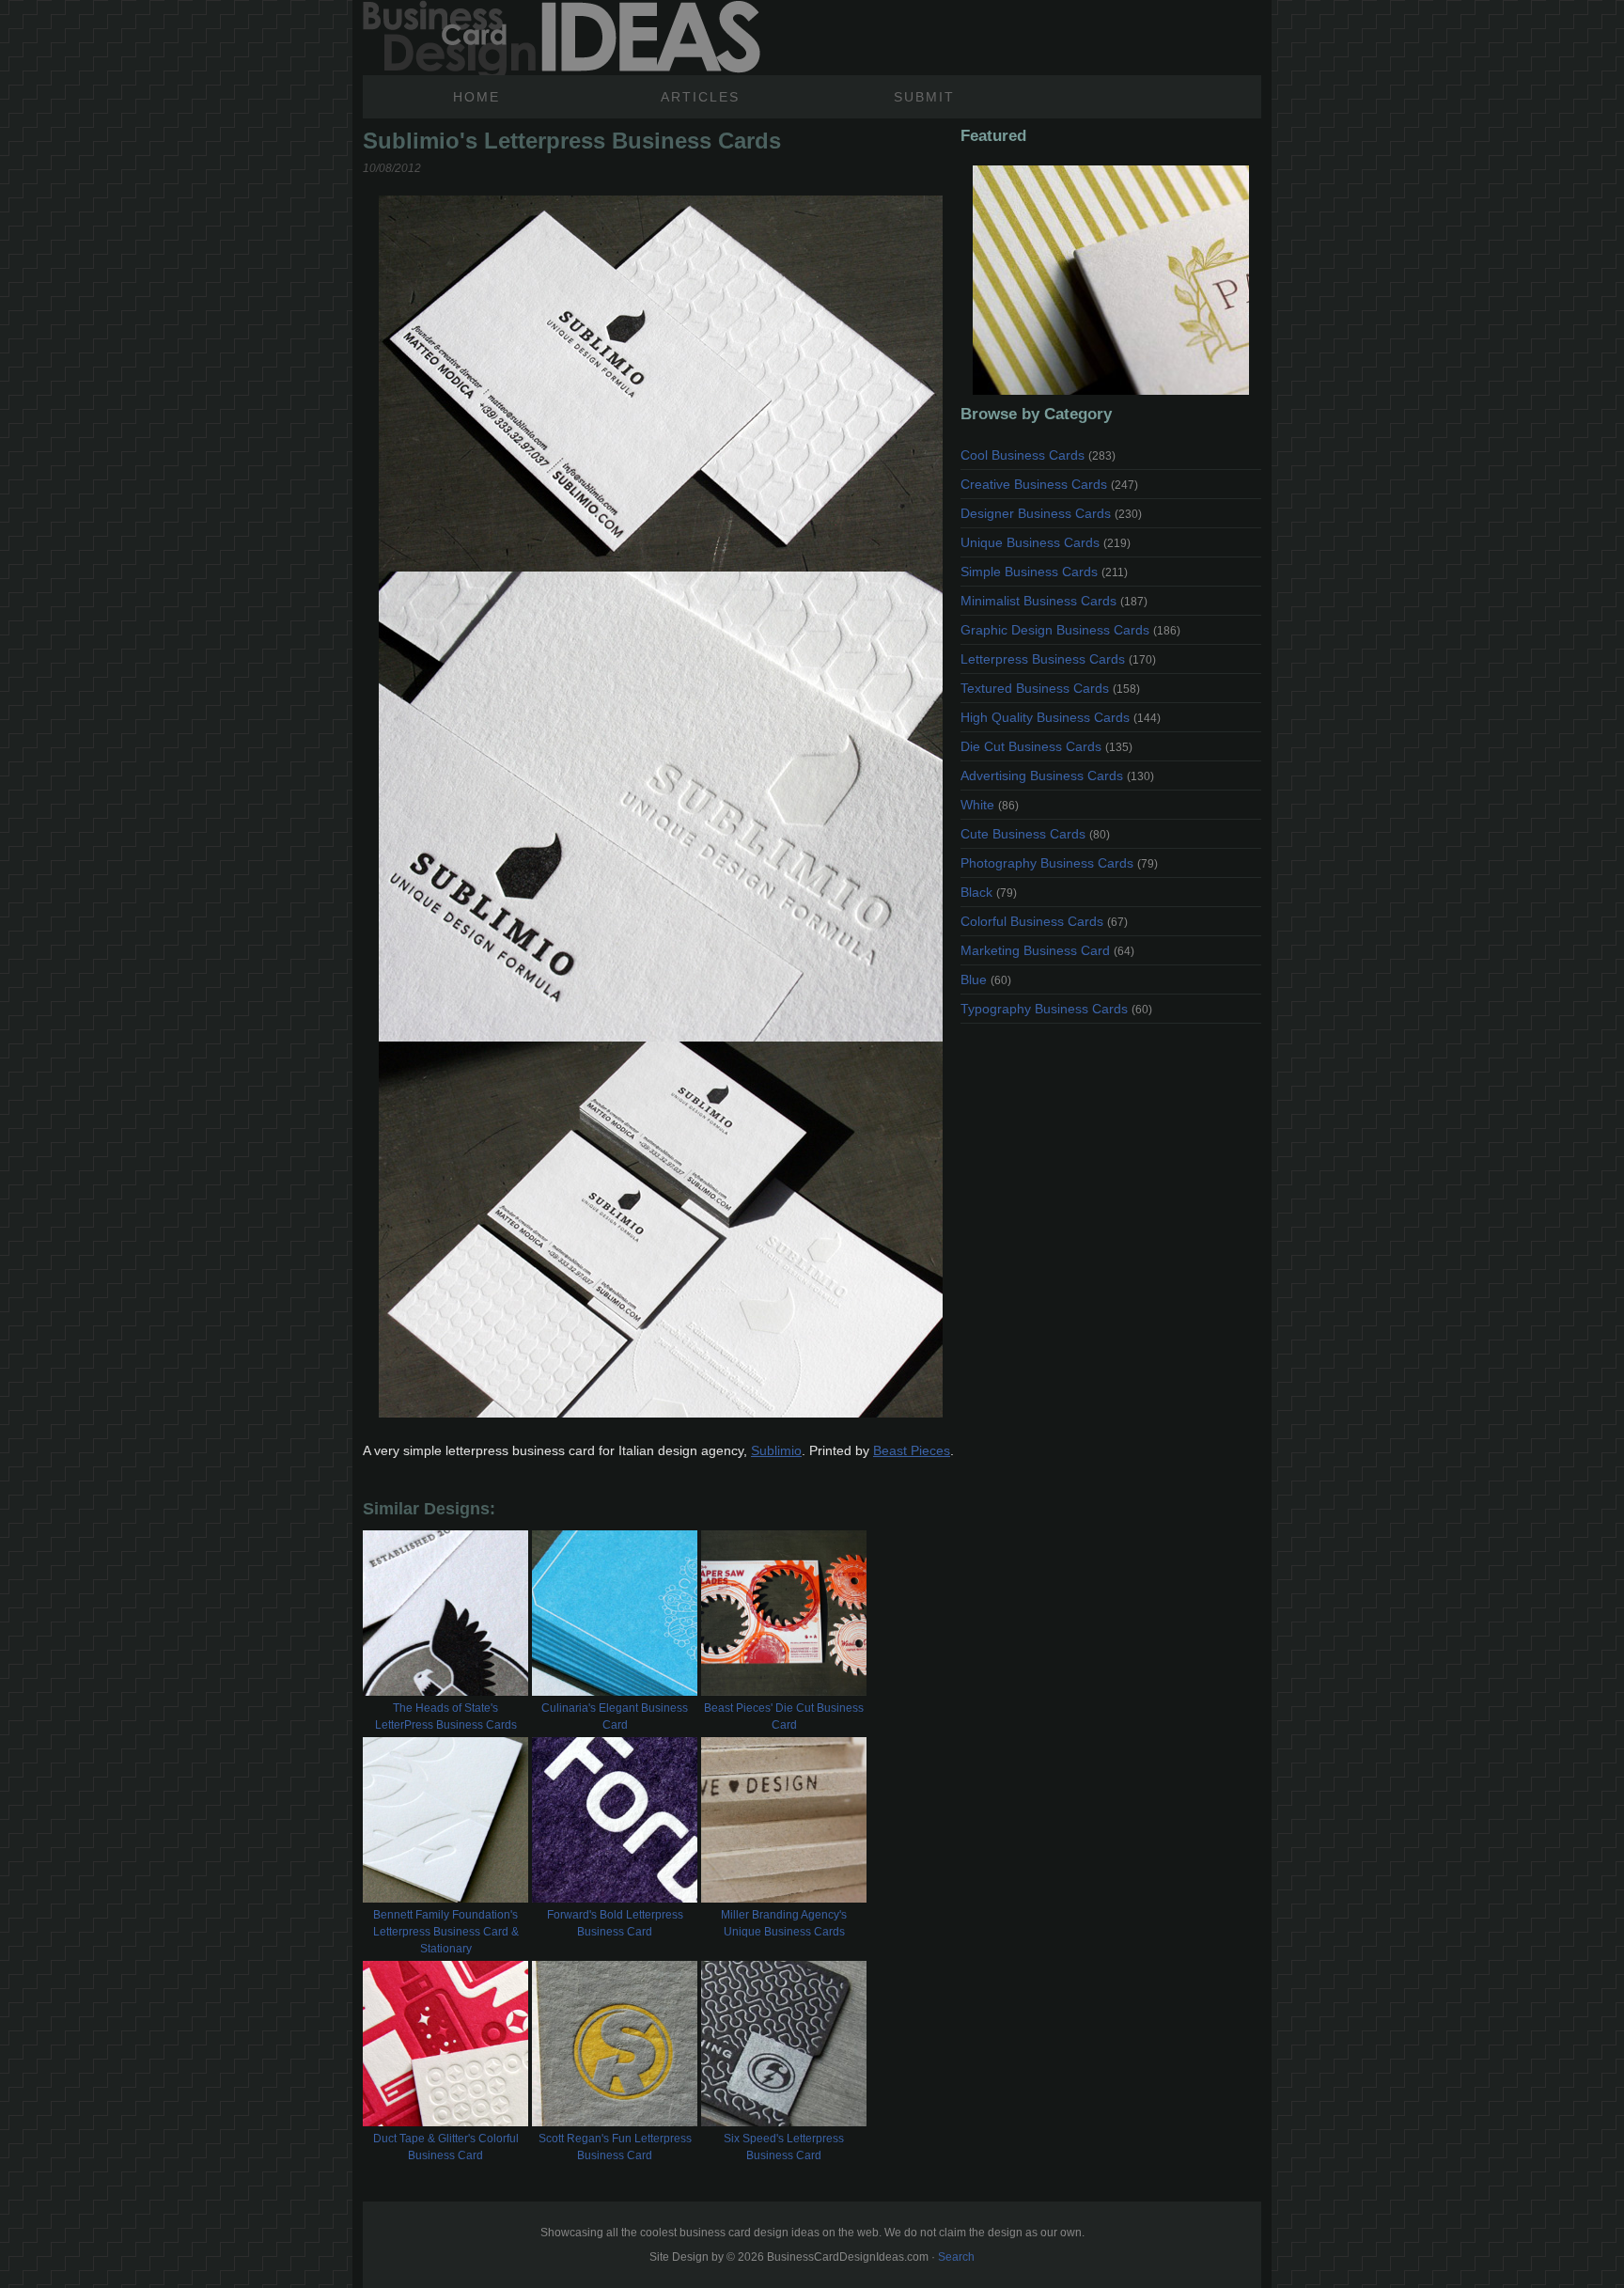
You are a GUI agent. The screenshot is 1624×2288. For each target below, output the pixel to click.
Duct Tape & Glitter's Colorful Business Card (446, 2147)
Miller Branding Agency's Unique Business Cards (784, 1923)
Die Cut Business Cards (1046, 746)
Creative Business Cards (1049, 484)
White (990, 805)
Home (476, 97)
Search (956, 2257)
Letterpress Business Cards (1058, 659)
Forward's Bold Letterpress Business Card (615, 1923)
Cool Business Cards (1038, 455)
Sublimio (776, 1450)
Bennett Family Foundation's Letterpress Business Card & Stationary (446, 1932)
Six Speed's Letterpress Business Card (784, 2147)
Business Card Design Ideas (562, 38)
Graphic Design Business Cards (1070, 630)
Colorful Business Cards (1044, 921)
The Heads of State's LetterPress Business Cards (446, 1716)
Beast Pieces (912, 1450)
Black (989, 892)
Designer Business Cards (1051, 513)
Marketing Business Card (1047, 950)
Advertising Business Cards (1057, 776)
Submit (924, 97)
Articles (700, 97)
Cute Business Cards (1035, 834)
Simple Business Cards (1044, 572)
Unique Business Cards (1046, 542)
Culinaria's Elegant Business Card (615, 1716)
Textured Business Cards (1050, 688)
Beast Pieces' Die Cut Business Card (784, 1716)
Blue (986, 979)
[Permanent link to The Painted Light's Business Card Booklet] (1111, 280)
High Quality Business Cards (1061, 717)
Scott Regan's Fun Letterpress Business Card (615, 2147)
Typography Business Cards (1056, 1009)
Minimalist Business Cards (1054, 601)
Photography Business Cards (1059, 863)
